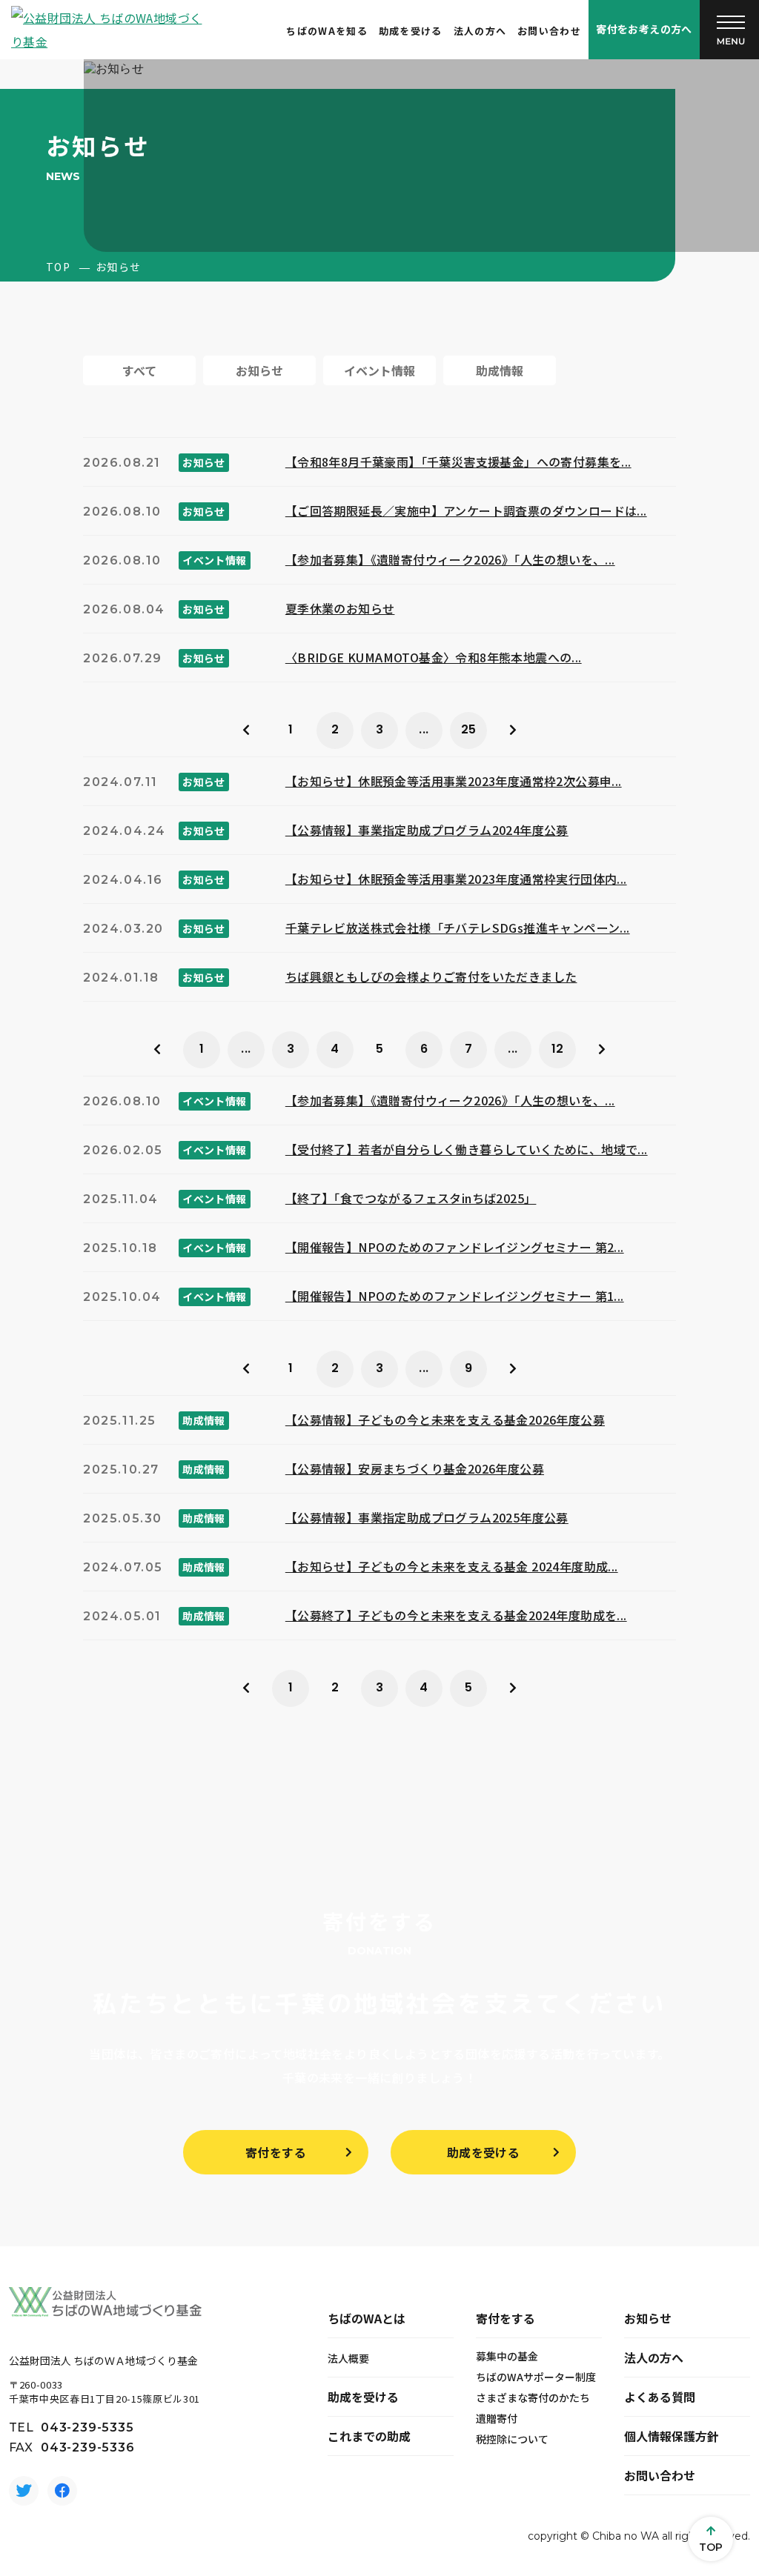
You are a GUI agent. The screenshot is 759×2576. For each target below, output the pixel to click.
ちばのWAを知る (327, 31)
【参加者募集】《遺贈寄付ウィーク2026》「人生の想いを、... (450, 559)
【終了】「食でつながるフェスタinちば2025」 (411, 1198)
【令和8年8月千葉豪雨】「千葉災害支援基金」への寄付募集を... (458, 462)
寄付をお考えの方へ (644, 29)
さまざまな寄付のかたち (533, 2397)
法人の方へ (480, 31)
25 (469, 729)
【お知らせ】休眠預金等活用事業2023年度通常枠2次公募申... (454, 781)
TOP (58, 267)
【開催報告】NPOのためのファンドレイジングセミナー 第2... (455, 1247)
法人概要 (348, 2358)
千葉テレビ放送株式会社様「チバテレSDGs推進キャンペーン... (458, 928)
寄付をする (276, 2152)
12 (558, 1049)
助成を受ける (411, 31)
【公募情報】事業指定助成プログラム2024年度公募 (427, 830)
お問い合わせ (549, 31)
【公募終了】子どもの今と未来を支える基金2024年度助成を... (456, 1615)
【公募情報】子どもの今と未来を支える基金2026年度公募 (445, 1420)
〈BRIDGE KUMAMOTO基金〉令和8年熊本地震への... (434, 657)
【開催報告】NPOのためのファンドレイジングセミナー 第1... (455, 1296)
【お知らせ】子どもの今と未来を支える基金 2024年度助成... (452, 1566)
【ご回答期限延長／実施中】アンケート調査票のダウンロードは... (466, 510)
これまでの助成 (369, 2436)
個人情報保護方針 (672, 2436)
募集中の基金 (507, 2356)
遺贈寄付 (497, 2418)
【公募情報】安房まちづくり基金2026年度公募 (415, 1468)
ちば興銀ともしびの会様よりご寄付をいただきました (431, 976)
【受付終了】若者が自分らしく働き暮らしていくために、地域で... (467, 1149)
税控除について (512, 2439)
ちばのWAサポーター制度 (536, 2377)
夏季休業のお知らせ (340, 608)
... (424, 729)
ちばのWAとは (367, 2318)
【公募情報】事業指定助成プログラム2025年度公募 (427, 1517)
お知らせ (648, 2318)
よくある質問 (660, 2397)
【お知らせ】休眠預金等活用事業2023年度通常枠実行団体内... (456, 879)
